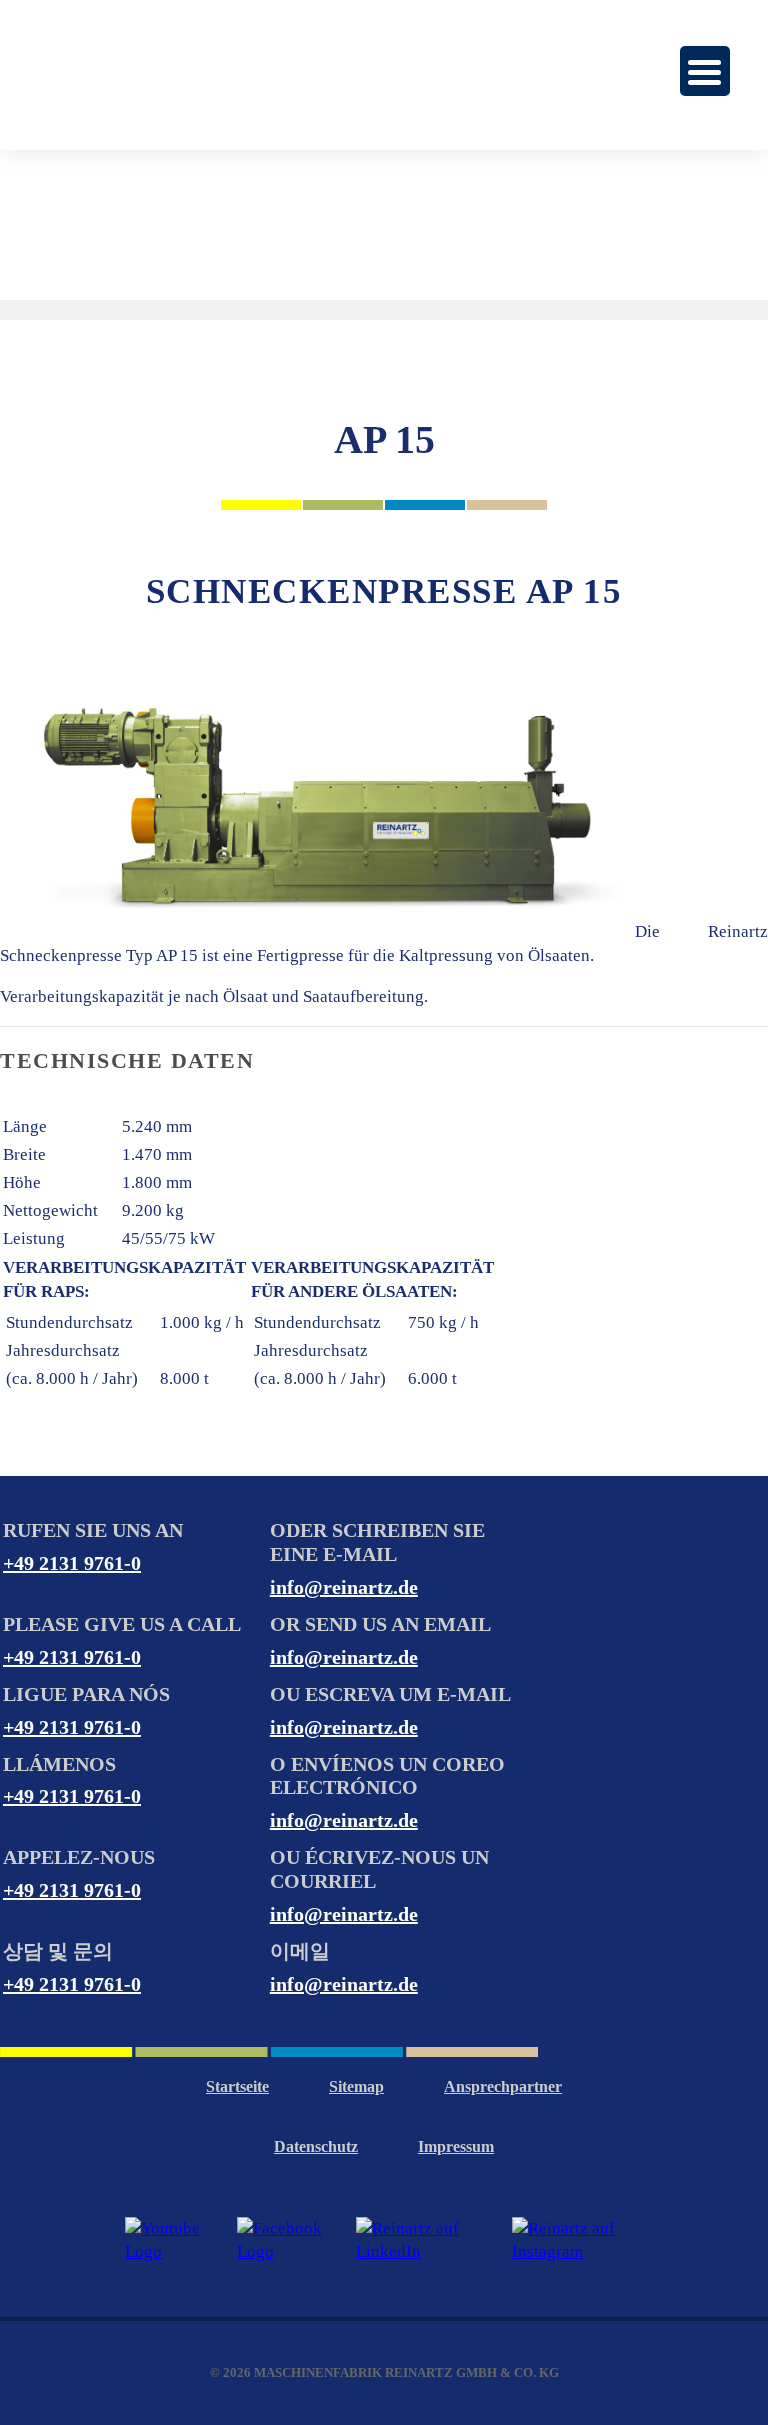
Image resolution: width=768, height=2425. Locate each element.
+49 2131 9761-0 (72, 1563)
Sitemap (356, 2086)
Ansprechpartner (503, 2086)
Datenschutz (316, 2146)
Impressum (456, 2146)
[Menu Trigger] (705, 71)
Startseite (237, 2086)
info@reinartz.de (344, 1587)
